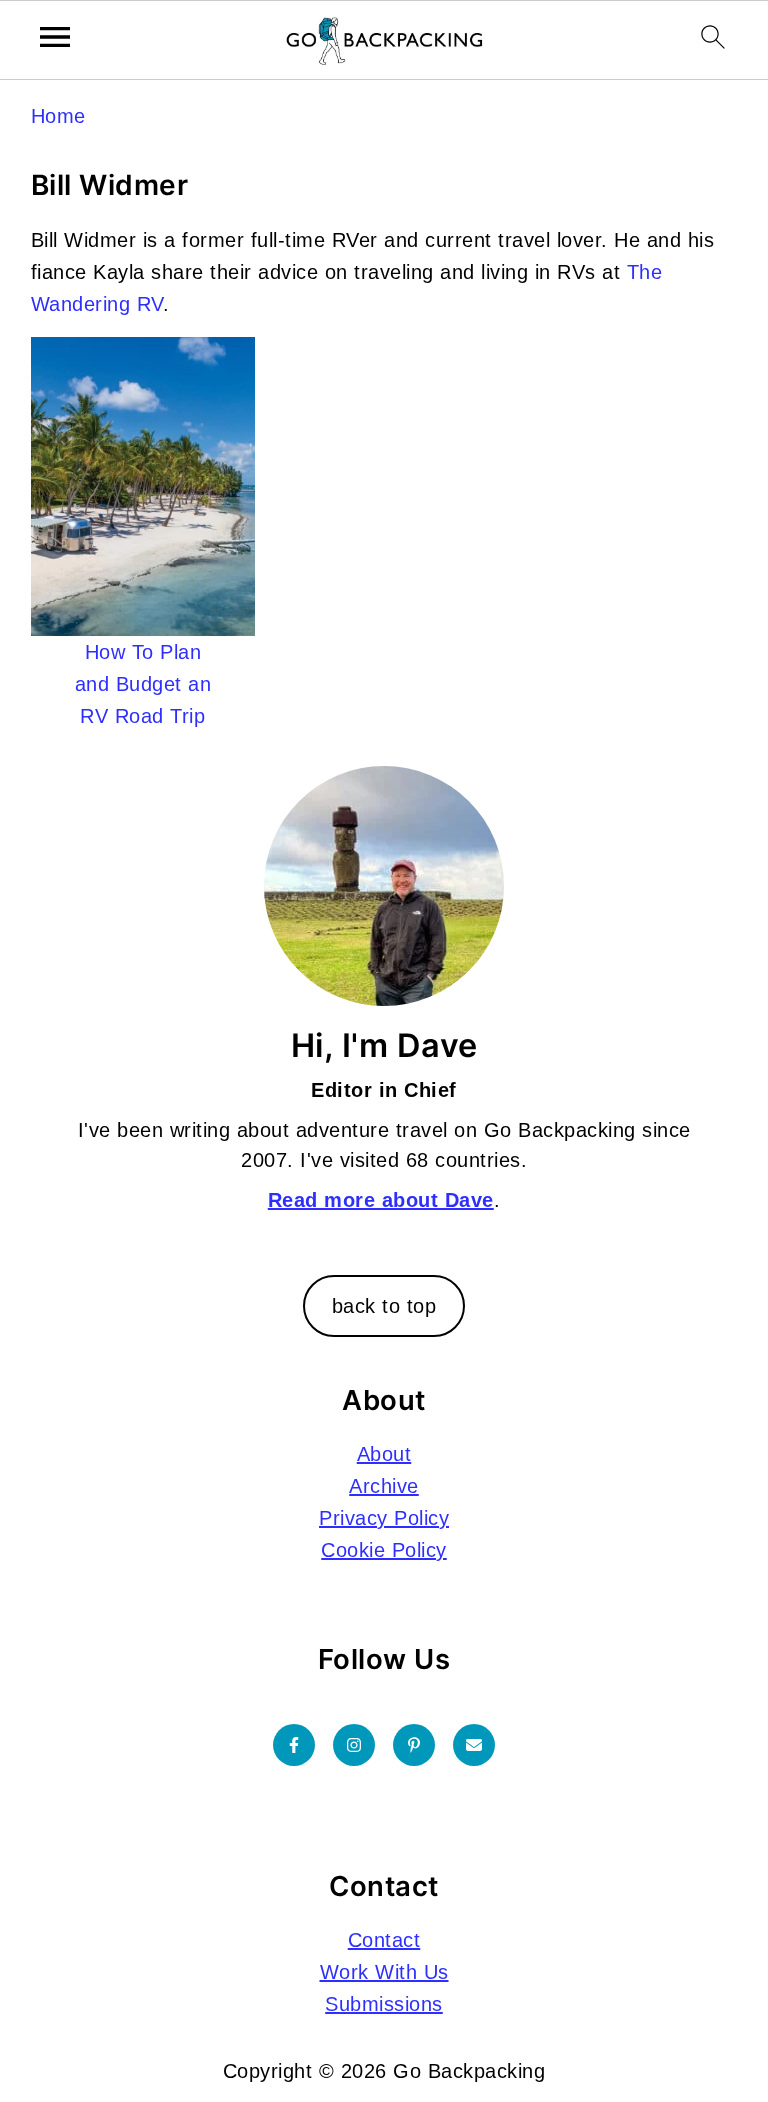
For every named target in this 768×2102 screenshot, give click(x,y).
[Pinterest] (414, 1745)
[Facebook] (294, 1745)
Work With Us (384, 1972)
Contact (384, 1940)
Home (58, 116)
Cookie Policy (384, 1550)
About (384, 1454)
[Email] (474, 1745)
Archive (384, 1486)
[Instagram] (354, 1745)
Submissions (384, 2004)
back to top (384, 1306)
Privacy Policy (384, 1518)
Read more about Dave (381, 1200)
